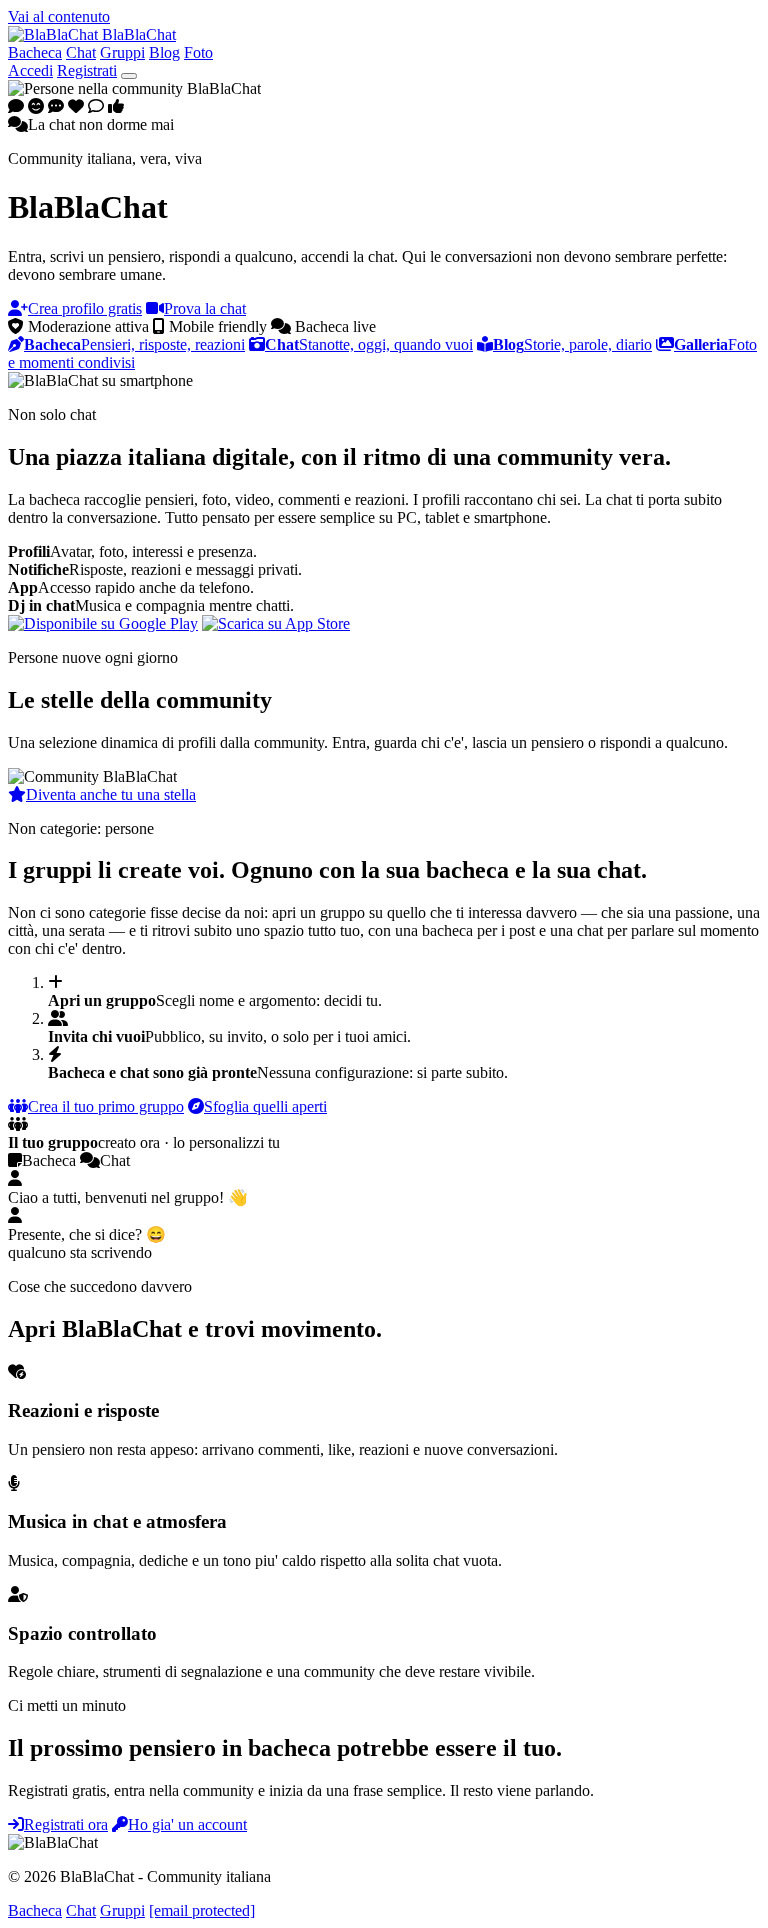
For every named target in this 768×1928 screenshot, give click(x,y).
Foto (198, 52)
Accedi (30, 70)
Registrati (87, 70)
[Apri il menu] (129, 76)
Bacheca (35, 52)
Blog (164, 52)
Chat (81, 52)
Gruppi (122, 52)
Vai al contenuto (59, 16)
